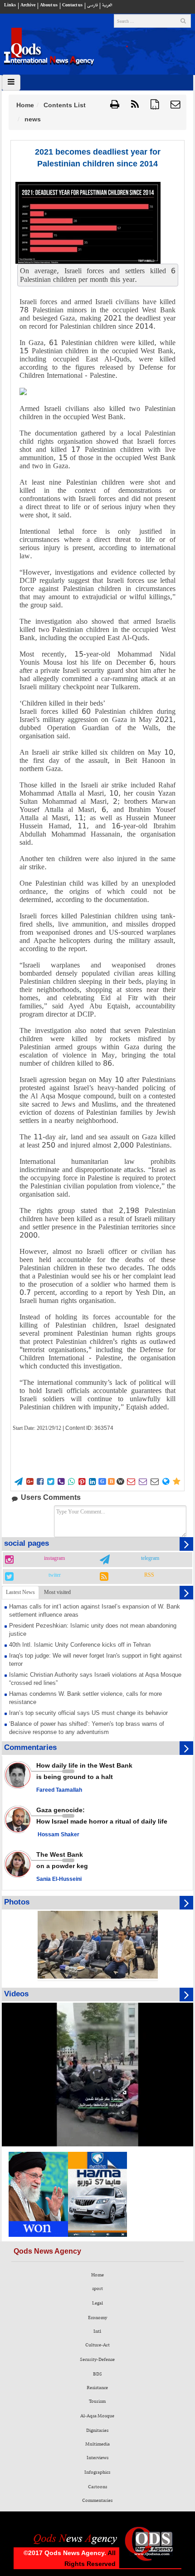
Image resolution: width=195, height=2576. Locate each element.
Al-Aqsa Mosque (97, 2416)
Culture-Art (97, 2345)
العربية (107, 5)
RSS (149, 1575)
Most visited (57, 1592)
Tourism (97, 2401)
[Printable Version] (115, 105)
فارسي (92, 5)
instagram (54, 1559)
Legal (97, 2303)
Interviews (97, 2458)
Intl (97, 2331)
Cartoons (97, 2487)
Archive (28, 5)
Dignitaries (97, 2431)
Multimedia (97, 2444)
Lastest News (20, 1592)
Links (10, 5)
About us (49, 5)
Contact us (72, 5)
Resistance (97, 2388)
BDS (97, 2374)
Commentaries (97, 2501)
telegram (150, 1559)
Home (25, 105)
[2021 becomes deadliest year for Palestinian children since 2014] (88, 223)
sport (97, 2289)
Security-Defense (97, 2360)
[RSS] (135, 105)
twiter (55, 1575)
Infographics (97, 2472)
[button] (175, 105)
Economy (97, 2318)
